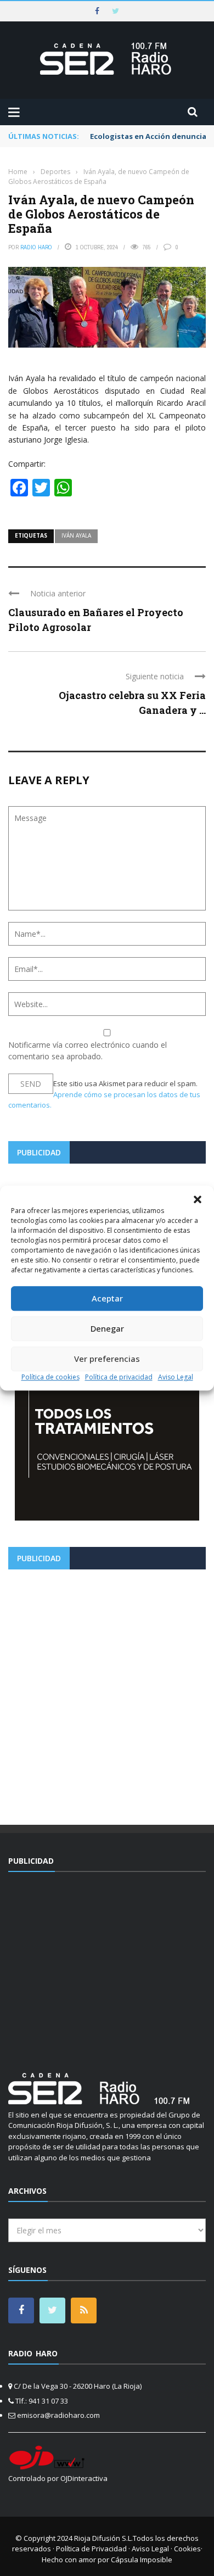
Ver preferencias (107, 1359)
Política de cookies (50, 1377)
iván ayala (76, 535)
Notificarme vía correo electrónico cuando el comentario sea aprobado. (88, 1050)
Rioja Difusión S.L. (103, 2538)
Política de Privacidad (91, 2549)
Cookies (187, 2549)
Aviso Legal (176, 1377)
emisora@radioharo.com (58, 2415)
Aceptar (107, 1298)
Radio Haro (36, 247)
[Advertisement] (107, 1693)
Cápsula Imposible (142, 2560)
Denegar (107, 1328)
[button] (198, 1199)
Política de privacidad (119, 1377)
